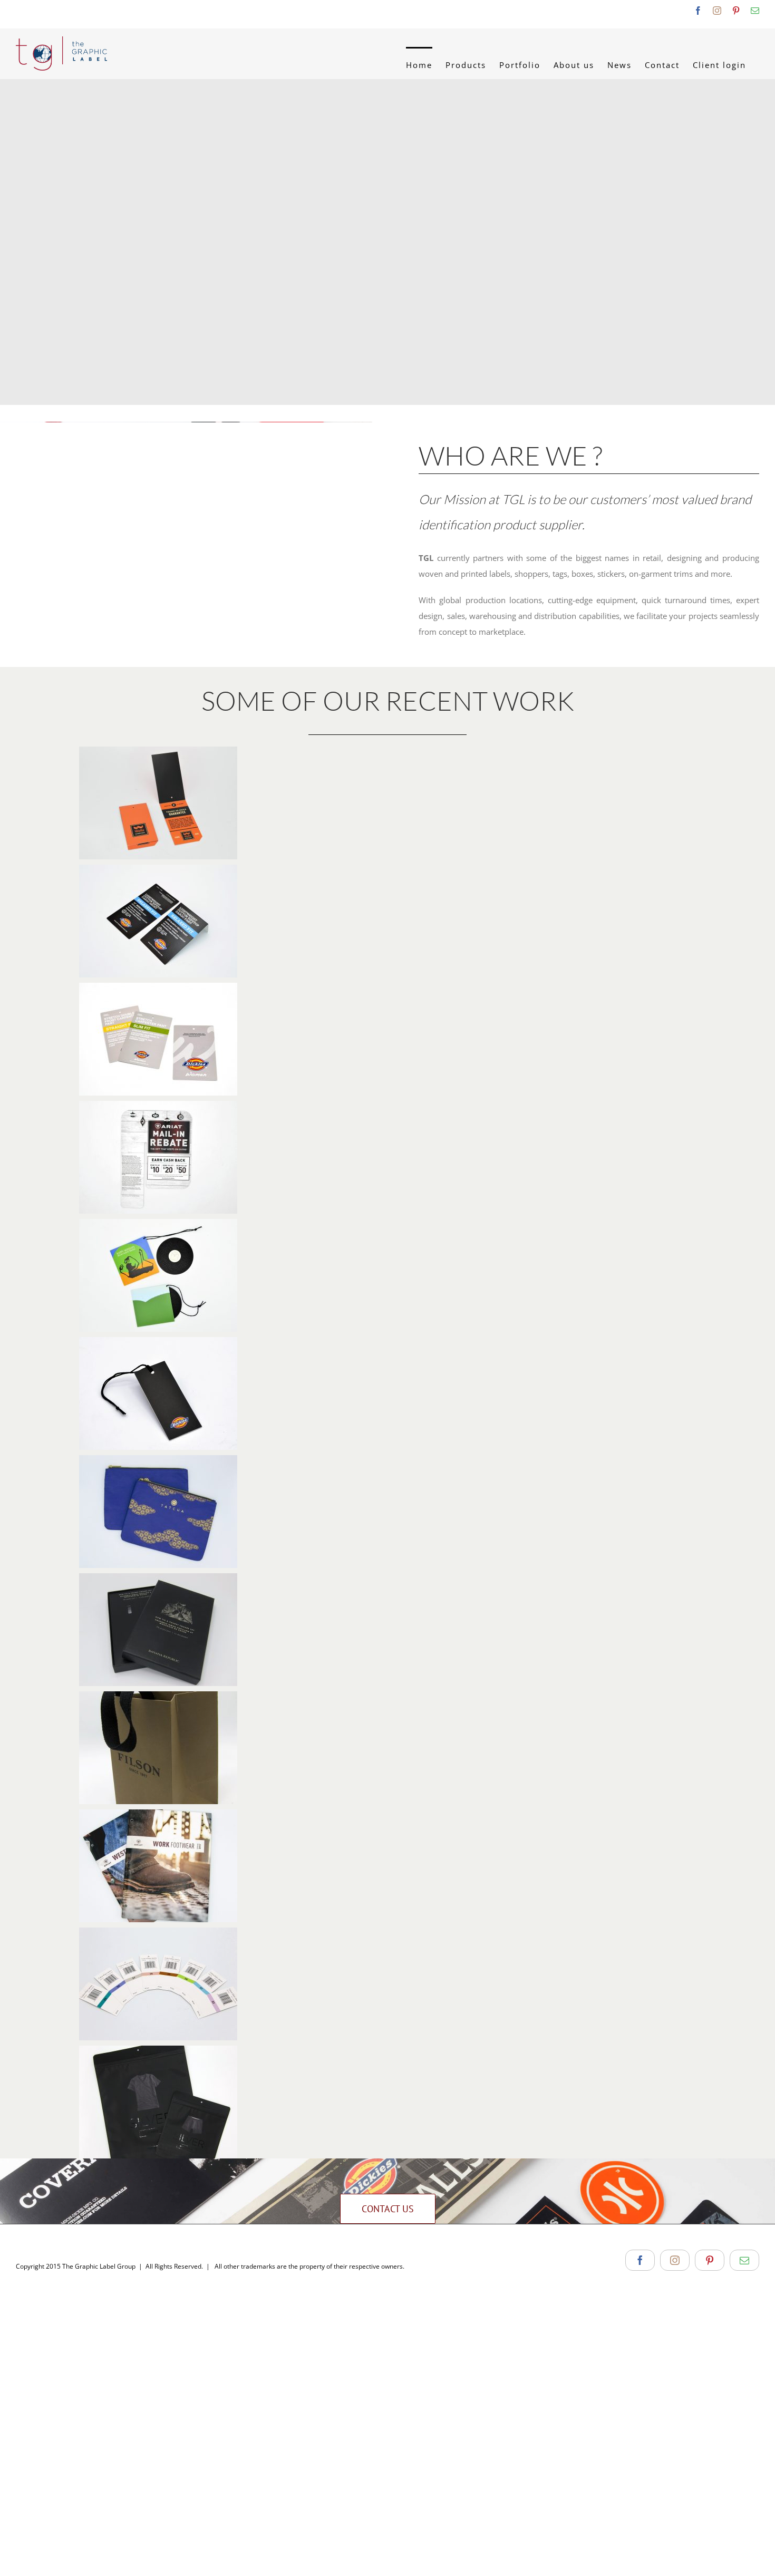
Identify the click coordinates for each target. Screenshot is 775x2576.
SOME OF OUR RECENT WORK (388, 700)
